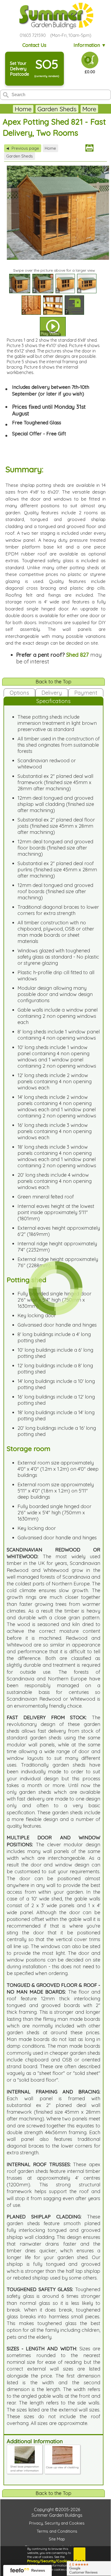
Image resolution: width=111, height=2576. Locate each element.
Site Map (57, 2539)
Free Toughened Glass (37, 423)
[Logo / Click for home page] (55, 16)
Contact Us (34, 45)
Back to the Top (53, 682)
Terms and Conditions (57, 2531)
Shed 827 (78, 655)
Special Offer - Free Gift (39, 434)
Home (23, 109)
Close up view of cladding (62, 2467)
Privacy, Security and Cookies (57, 2523)
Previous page (23, 148)
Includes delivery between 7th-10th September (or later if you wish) (51, 390)
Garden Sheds (57, 109)
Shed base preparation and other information (25, 2469)
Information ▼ (90, 45)
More (89, 109)
